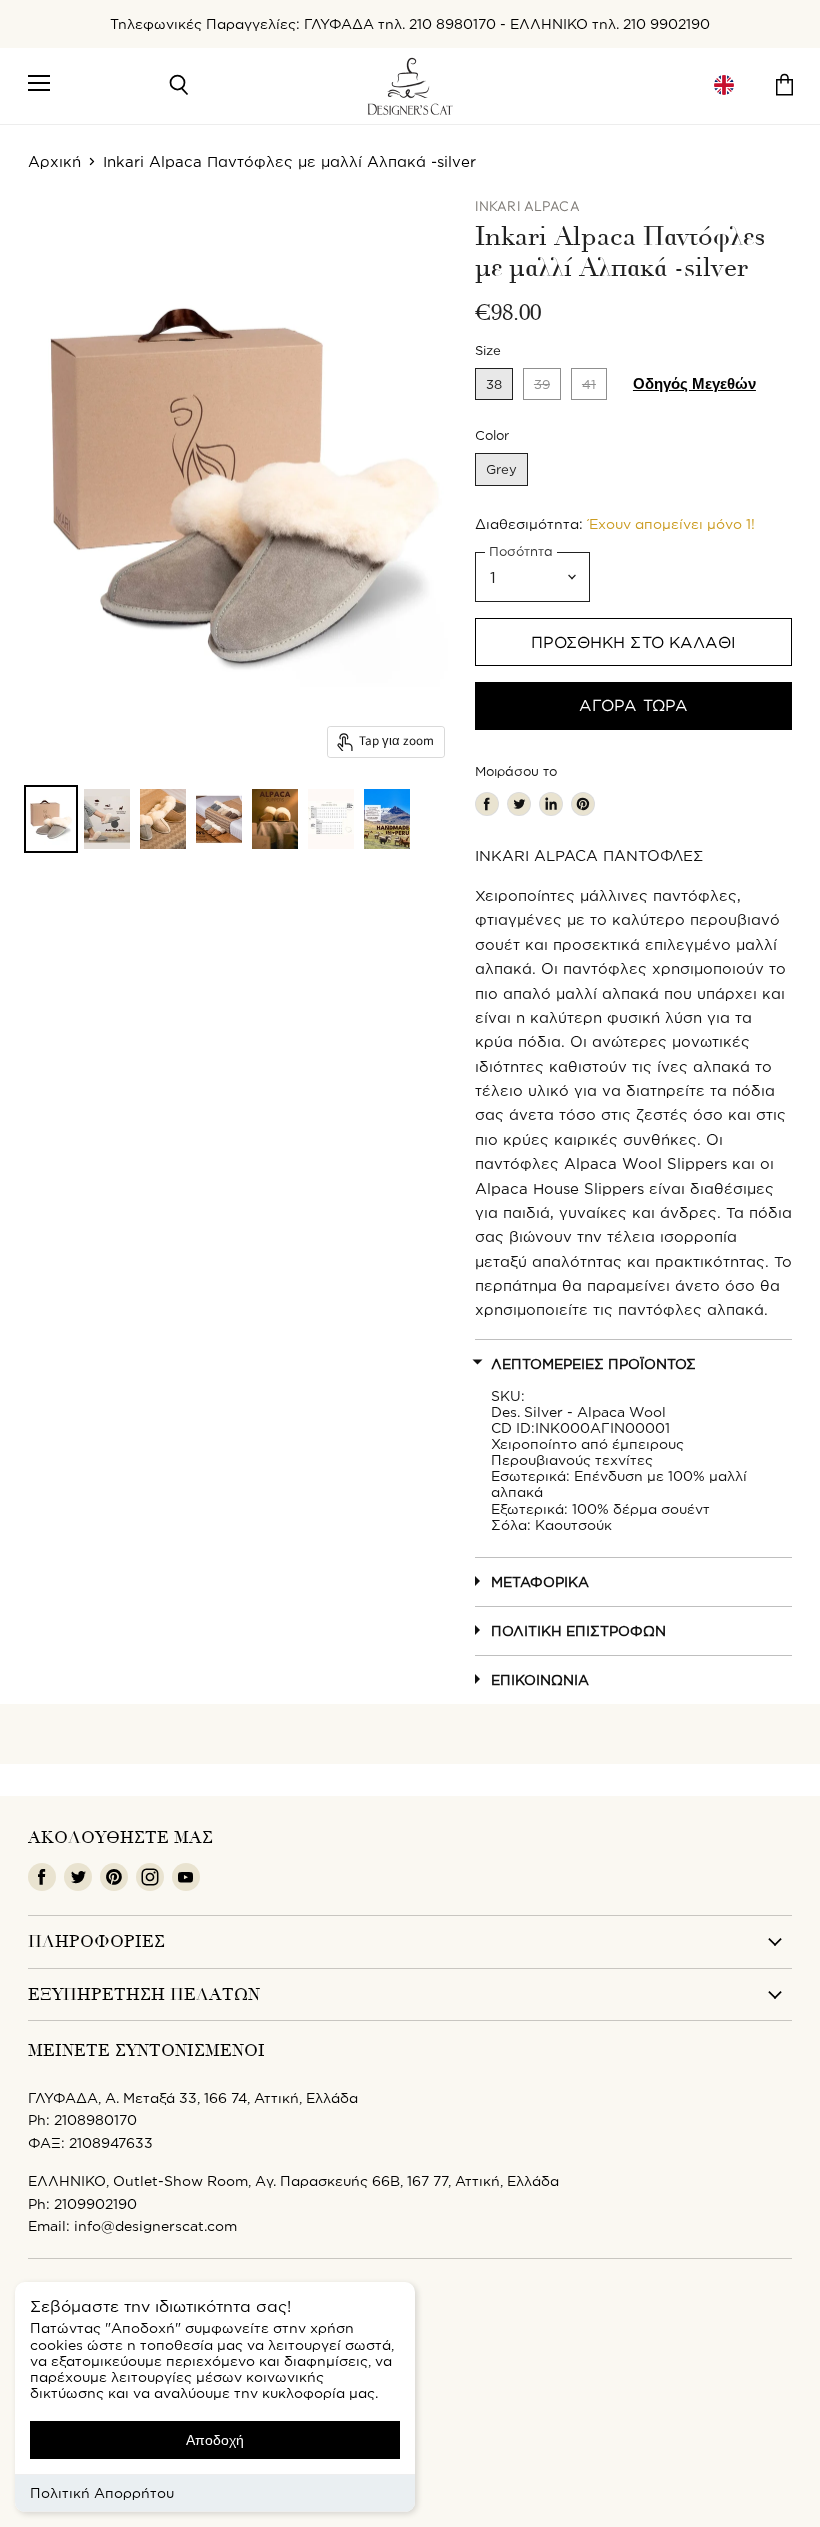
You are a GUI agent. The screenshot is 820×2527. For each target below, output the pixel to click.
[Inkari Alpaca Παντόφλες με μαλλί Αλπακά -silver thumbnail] (51, 819)
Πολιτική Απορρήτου (102, 2492)
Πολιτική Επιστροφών (578, 1630)
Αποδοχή (215, 2440)
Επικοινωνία (540, 1679)
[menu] (724, 85)
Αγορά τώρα (634, 705)
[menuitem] (724, 85)
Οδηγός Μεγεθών (694, 383)
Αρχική (54, 161)
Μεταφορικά (540, 1581)
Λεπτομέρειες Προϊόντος (593, 1363)
